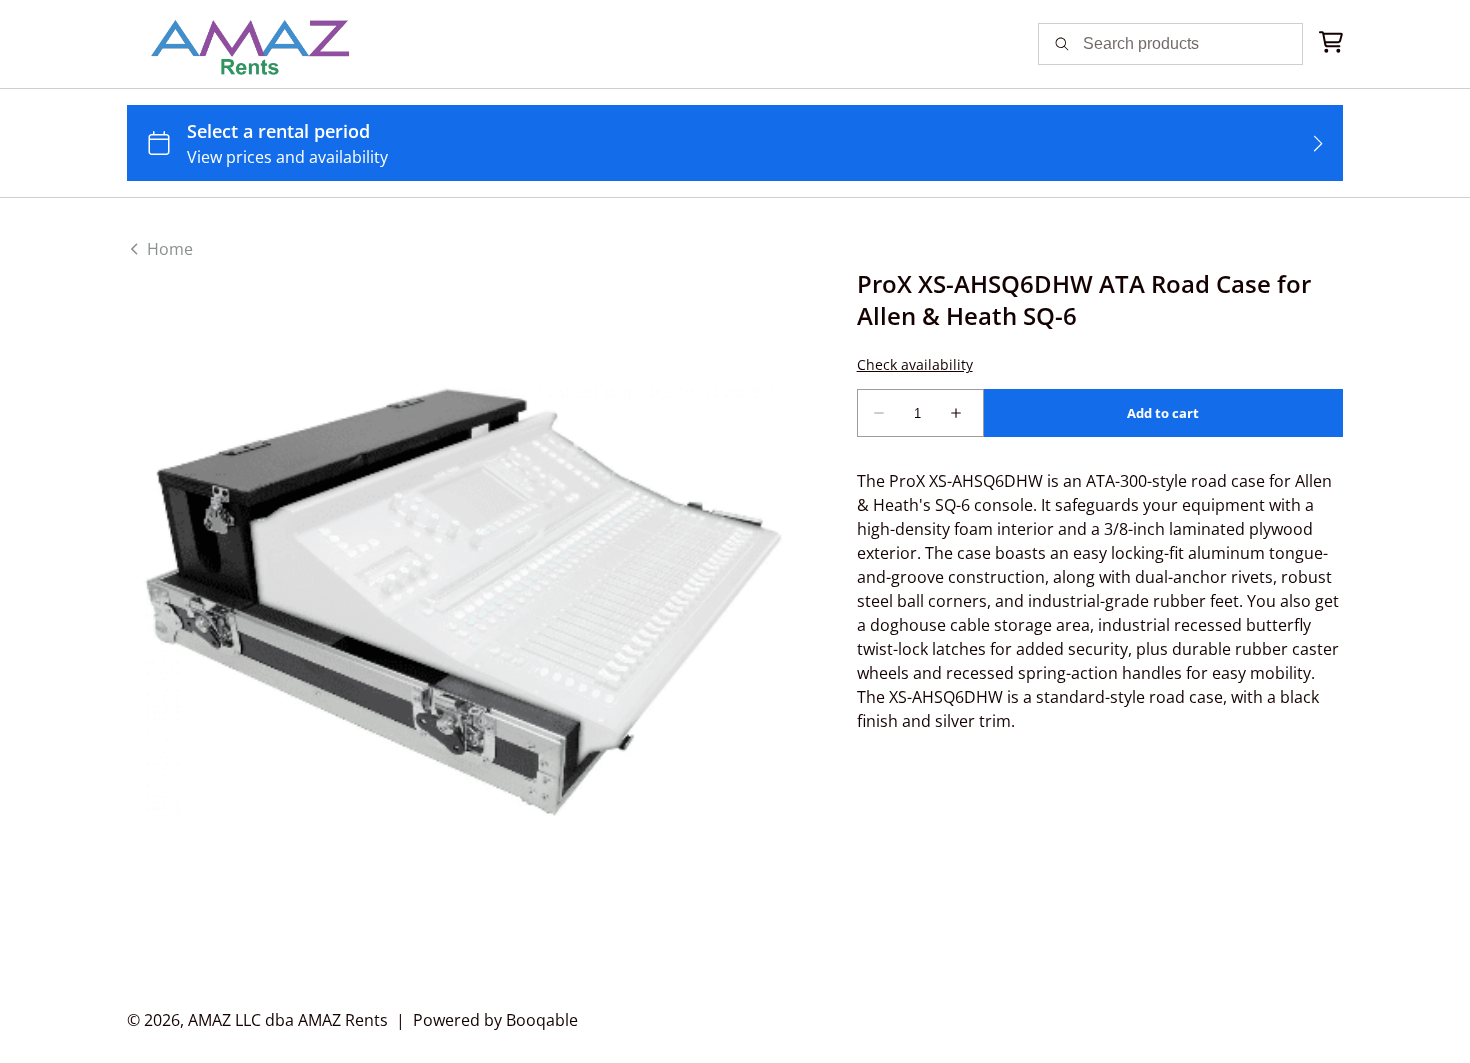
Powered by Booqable (495, 1020)
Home (168, 249)
